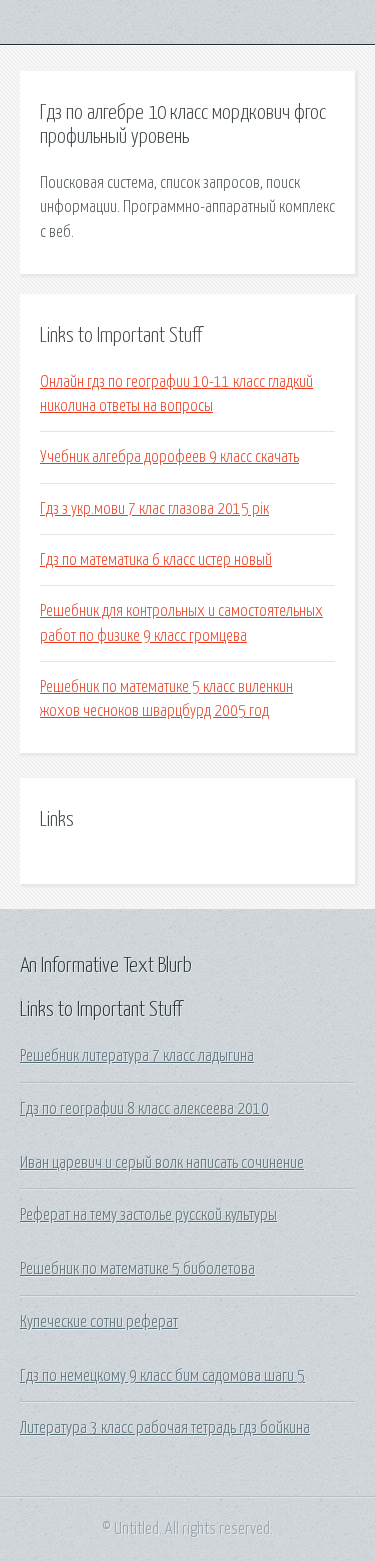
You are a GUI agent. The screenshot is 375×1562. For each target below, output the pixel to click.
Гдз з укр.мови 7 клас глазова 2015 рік (154, 509)
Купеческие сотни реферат (99, 1322)
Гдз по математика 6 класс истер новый (156, 560)
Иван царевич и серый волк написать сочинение (162, 1163)
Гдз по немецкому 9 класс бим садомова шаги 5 (162, 1376)
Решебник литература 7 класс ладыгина (137, 1056)
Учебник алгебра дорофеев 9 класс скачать (169, 457)
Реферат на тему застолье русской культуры (148, 1215)
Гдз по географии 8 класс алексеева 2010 (144, 1109)
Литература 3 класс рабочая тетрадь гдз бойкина (165, 1428)
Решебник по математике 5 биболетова (137, 1269)
